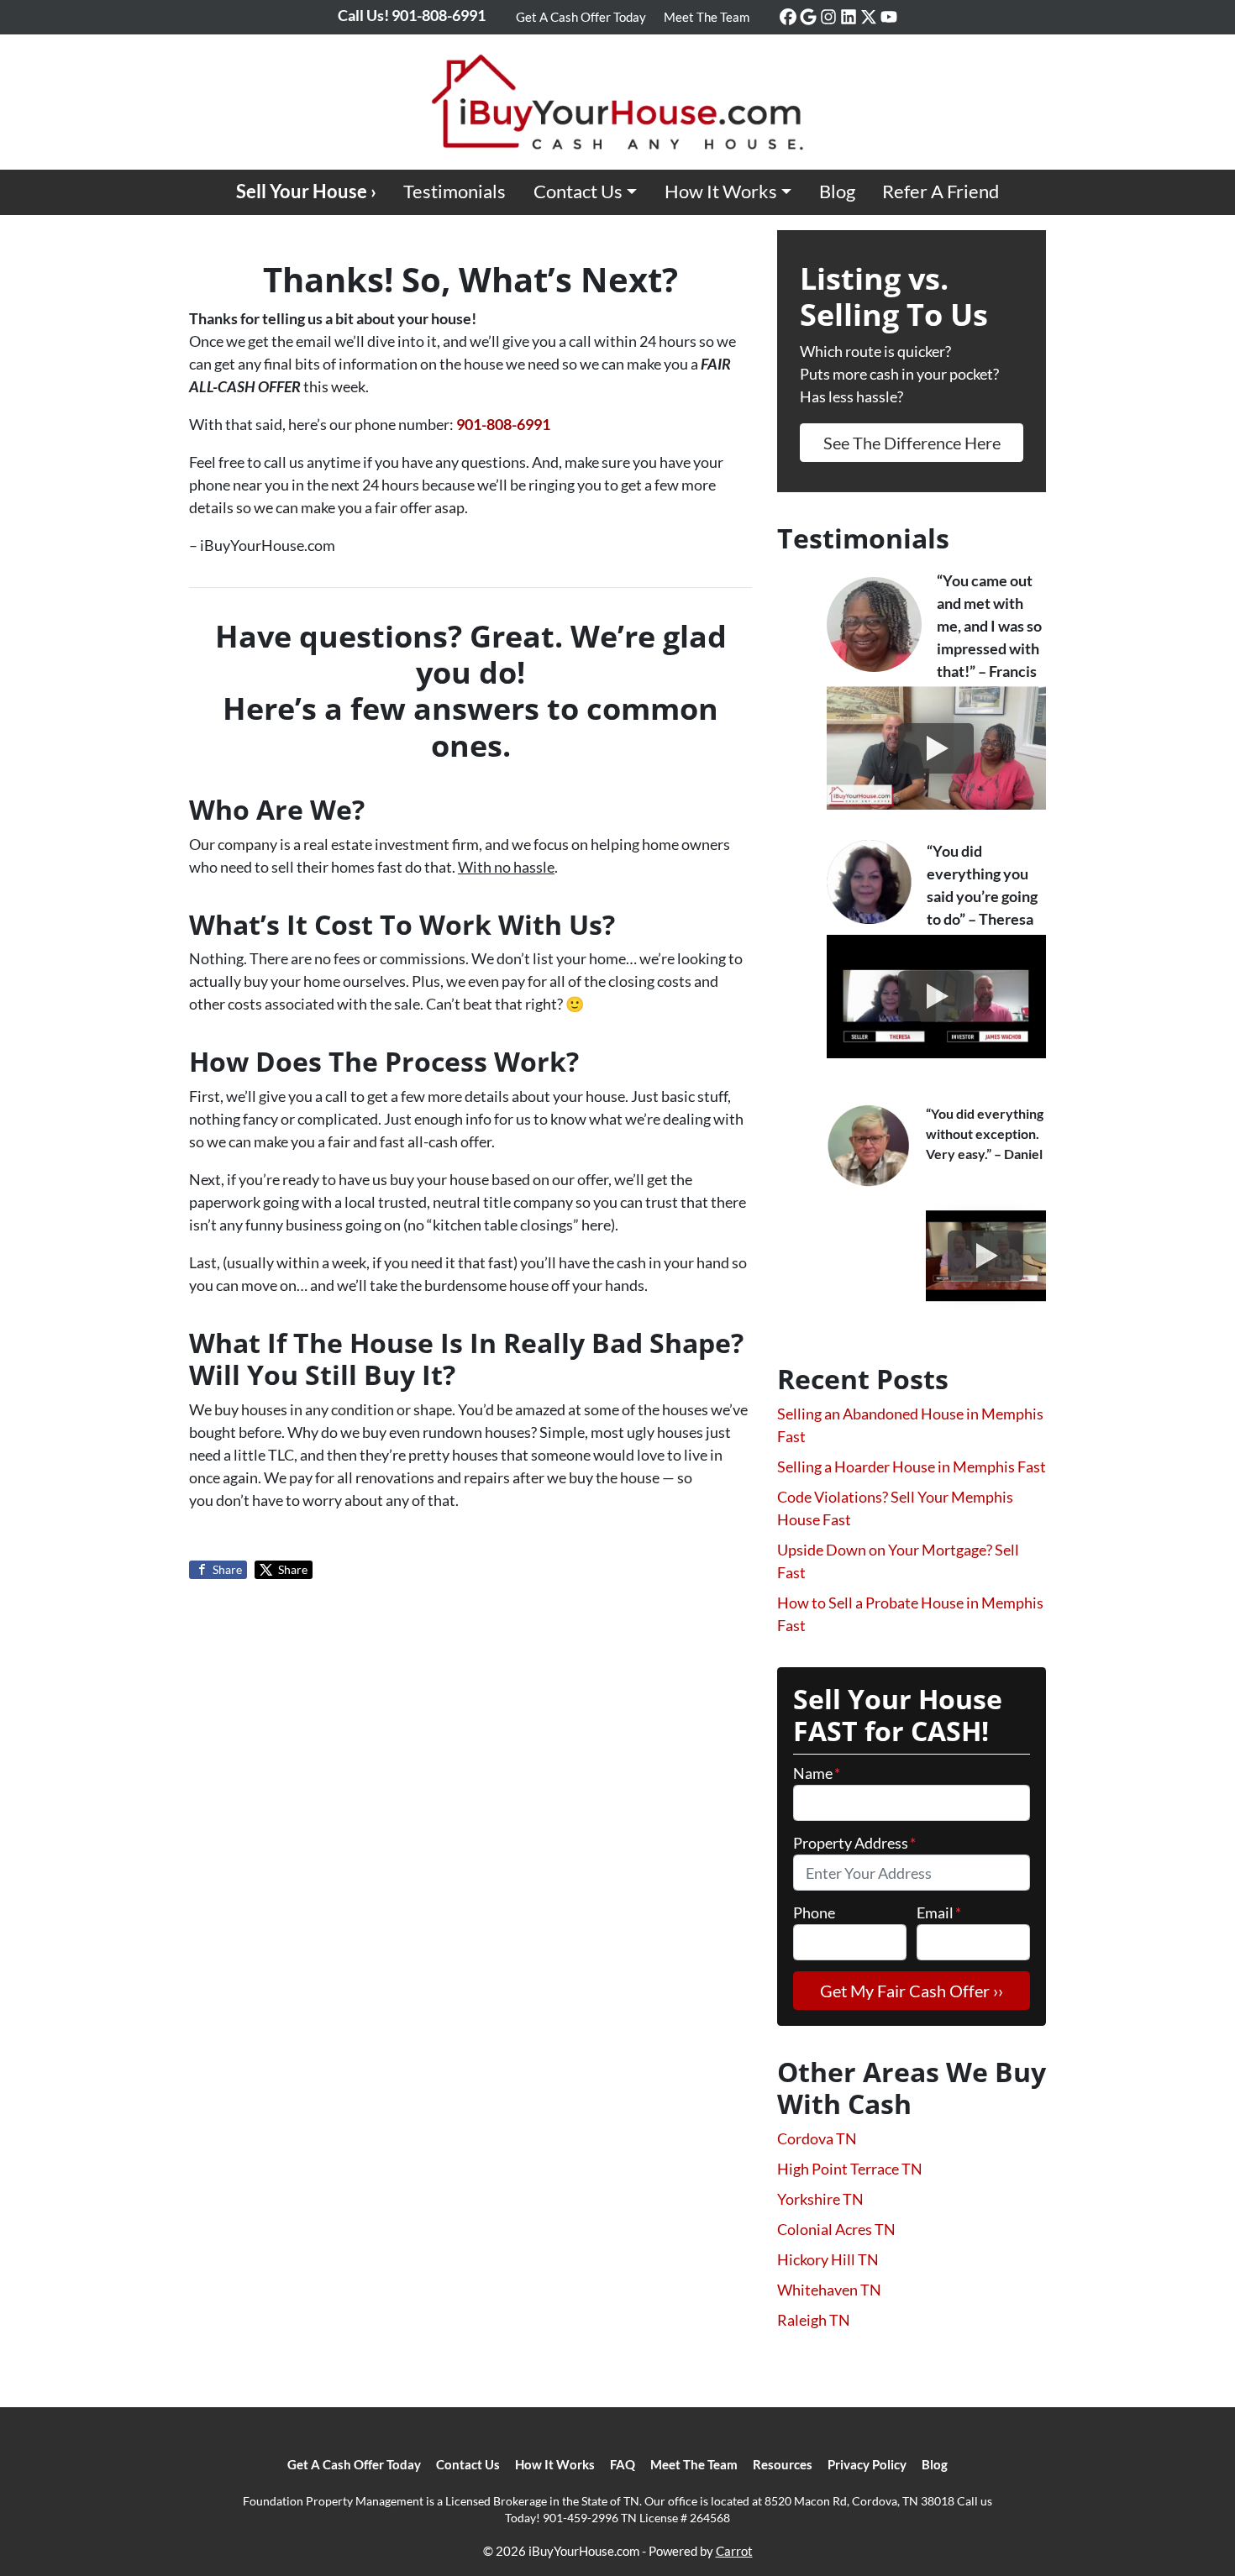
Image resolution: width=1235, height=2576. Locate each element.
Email (939, 1912)
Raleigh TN (814, 2320)
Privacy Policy (867, 2464)
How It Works (721, 191)
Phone (814, 1912)
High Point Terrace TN (850, 2169)
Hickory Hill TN (828, 2259)
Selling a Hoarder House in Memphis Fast (912, 1466)
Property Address (854, 1843)
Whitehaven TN (829, 2290)
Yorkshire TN (820, 2199)
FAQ (623, 2464)
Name (817, 1773)
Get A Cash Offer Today (581, 17)
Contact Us (578, 191)
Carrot (734, 2551)
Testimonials (455, 191)
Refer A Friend (941, 191)
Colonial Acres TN (836, 2229)
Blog (837, 191)
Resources (783, 2464)
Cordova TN (817, 2138)
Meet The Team (707, 17)
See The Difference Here (912, 443)
